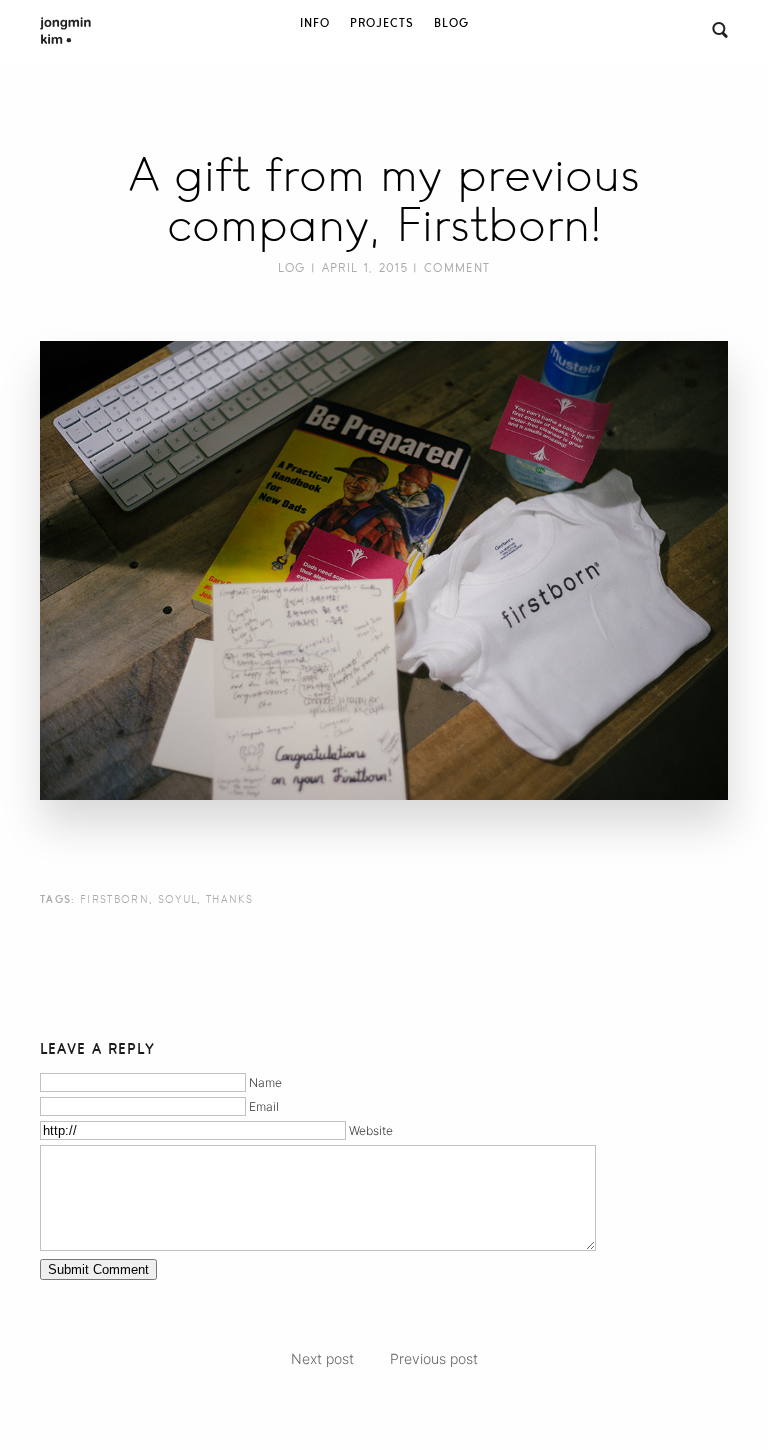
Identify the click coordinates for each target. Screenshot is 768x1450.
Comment (457, 268)
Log (292, 268)
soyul (178, 899)
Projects (382, 23)
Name (265, 1082)
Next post (322, 1358)
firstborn (114, 899)
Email (264, 1106)
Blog (451, 23)
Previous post (434, 1358)
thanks (229, 899)
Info (315, 23)
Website (371, 1130)
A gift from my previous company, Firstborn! (384, 200)
